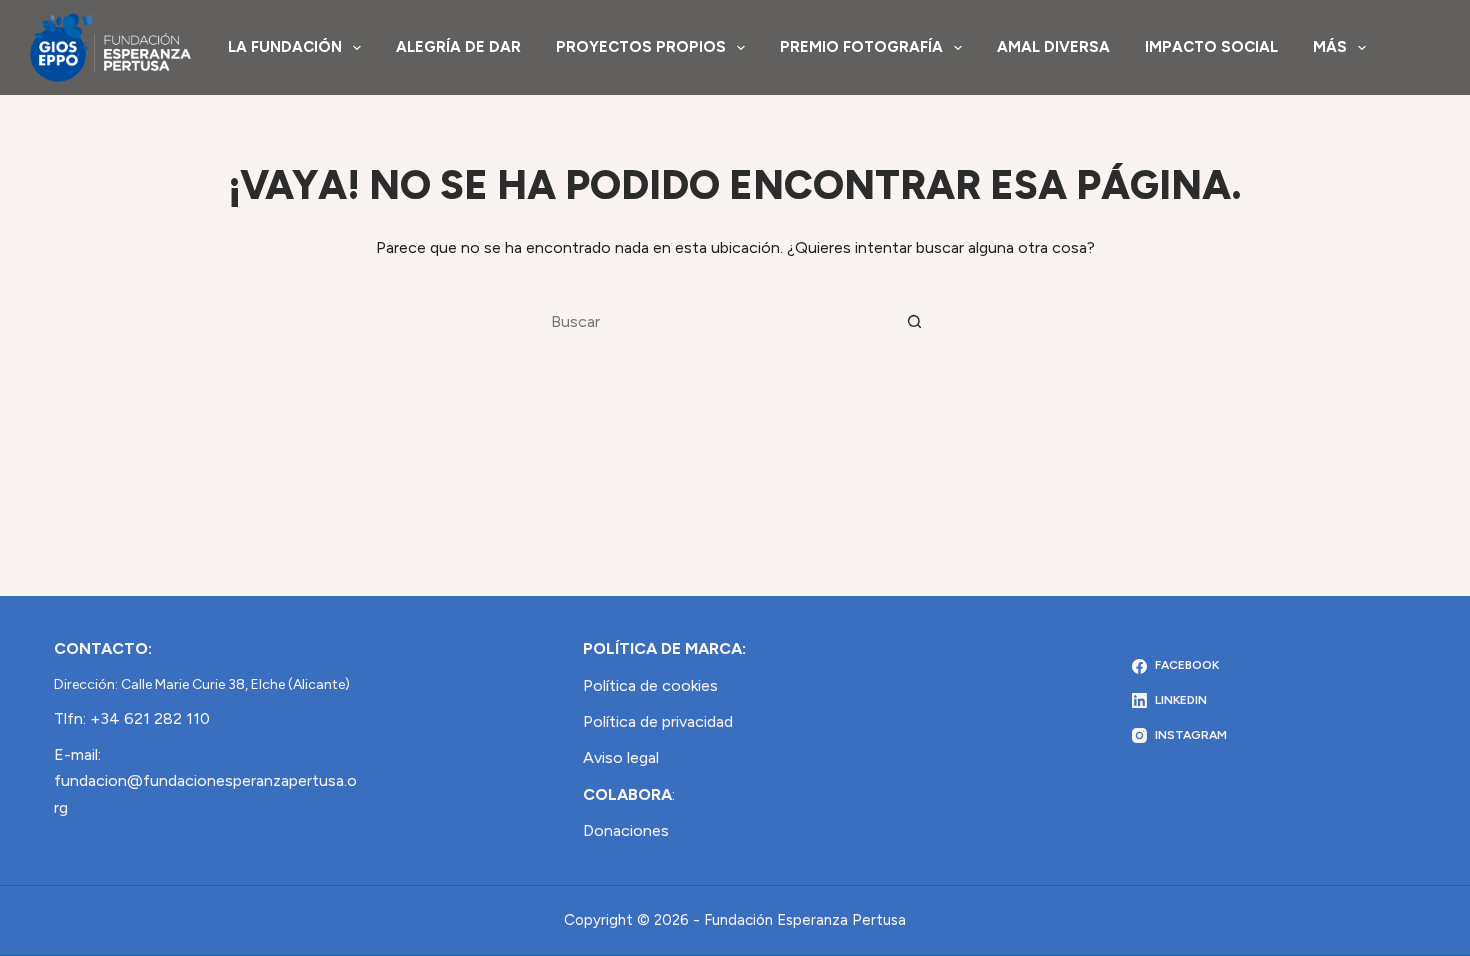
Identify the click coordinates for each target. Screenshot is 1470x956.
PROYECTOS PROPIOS (641, 47)
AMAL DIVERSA (1053, 47)
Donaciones (626, 830)
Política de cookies (650, 685)
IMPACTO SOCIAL (1211, 47)
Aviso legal (621, 757)
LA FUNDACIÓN (285, 47)
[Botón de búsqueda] (915, 321)
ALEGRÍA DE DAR (458, 47)
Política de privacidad (658, 721)
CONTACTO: (103, 648)
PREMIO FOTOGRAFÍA (861, 47)
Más (1330, 47)
